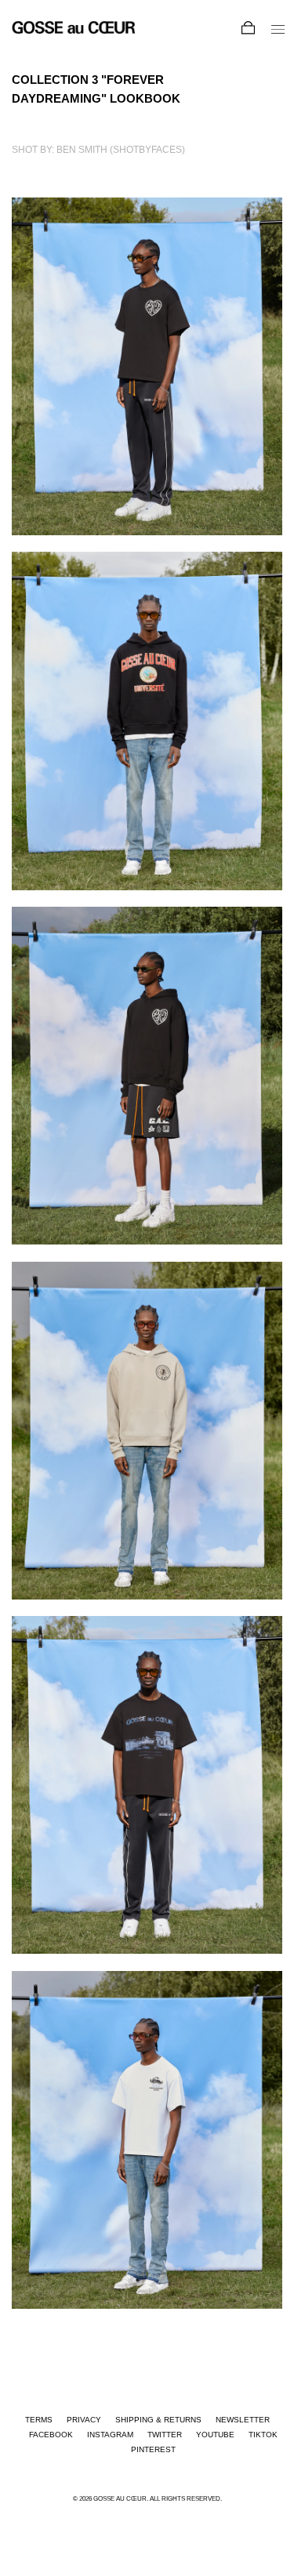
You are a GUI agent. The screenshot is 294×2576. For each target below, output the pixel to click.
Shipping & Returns (158, 2420)
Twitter (165, 2435)
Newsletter (243, 2420)
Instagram (110, 2435)
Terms (39, 2420)
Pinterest (153, 2449)
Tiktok (263, 2435)
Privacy (84, 2420)
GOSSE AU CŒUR (120, 2498)
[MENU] (270, 32)
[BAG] (241, 31)
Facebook (51, 2435)
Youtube (215, 2435)
